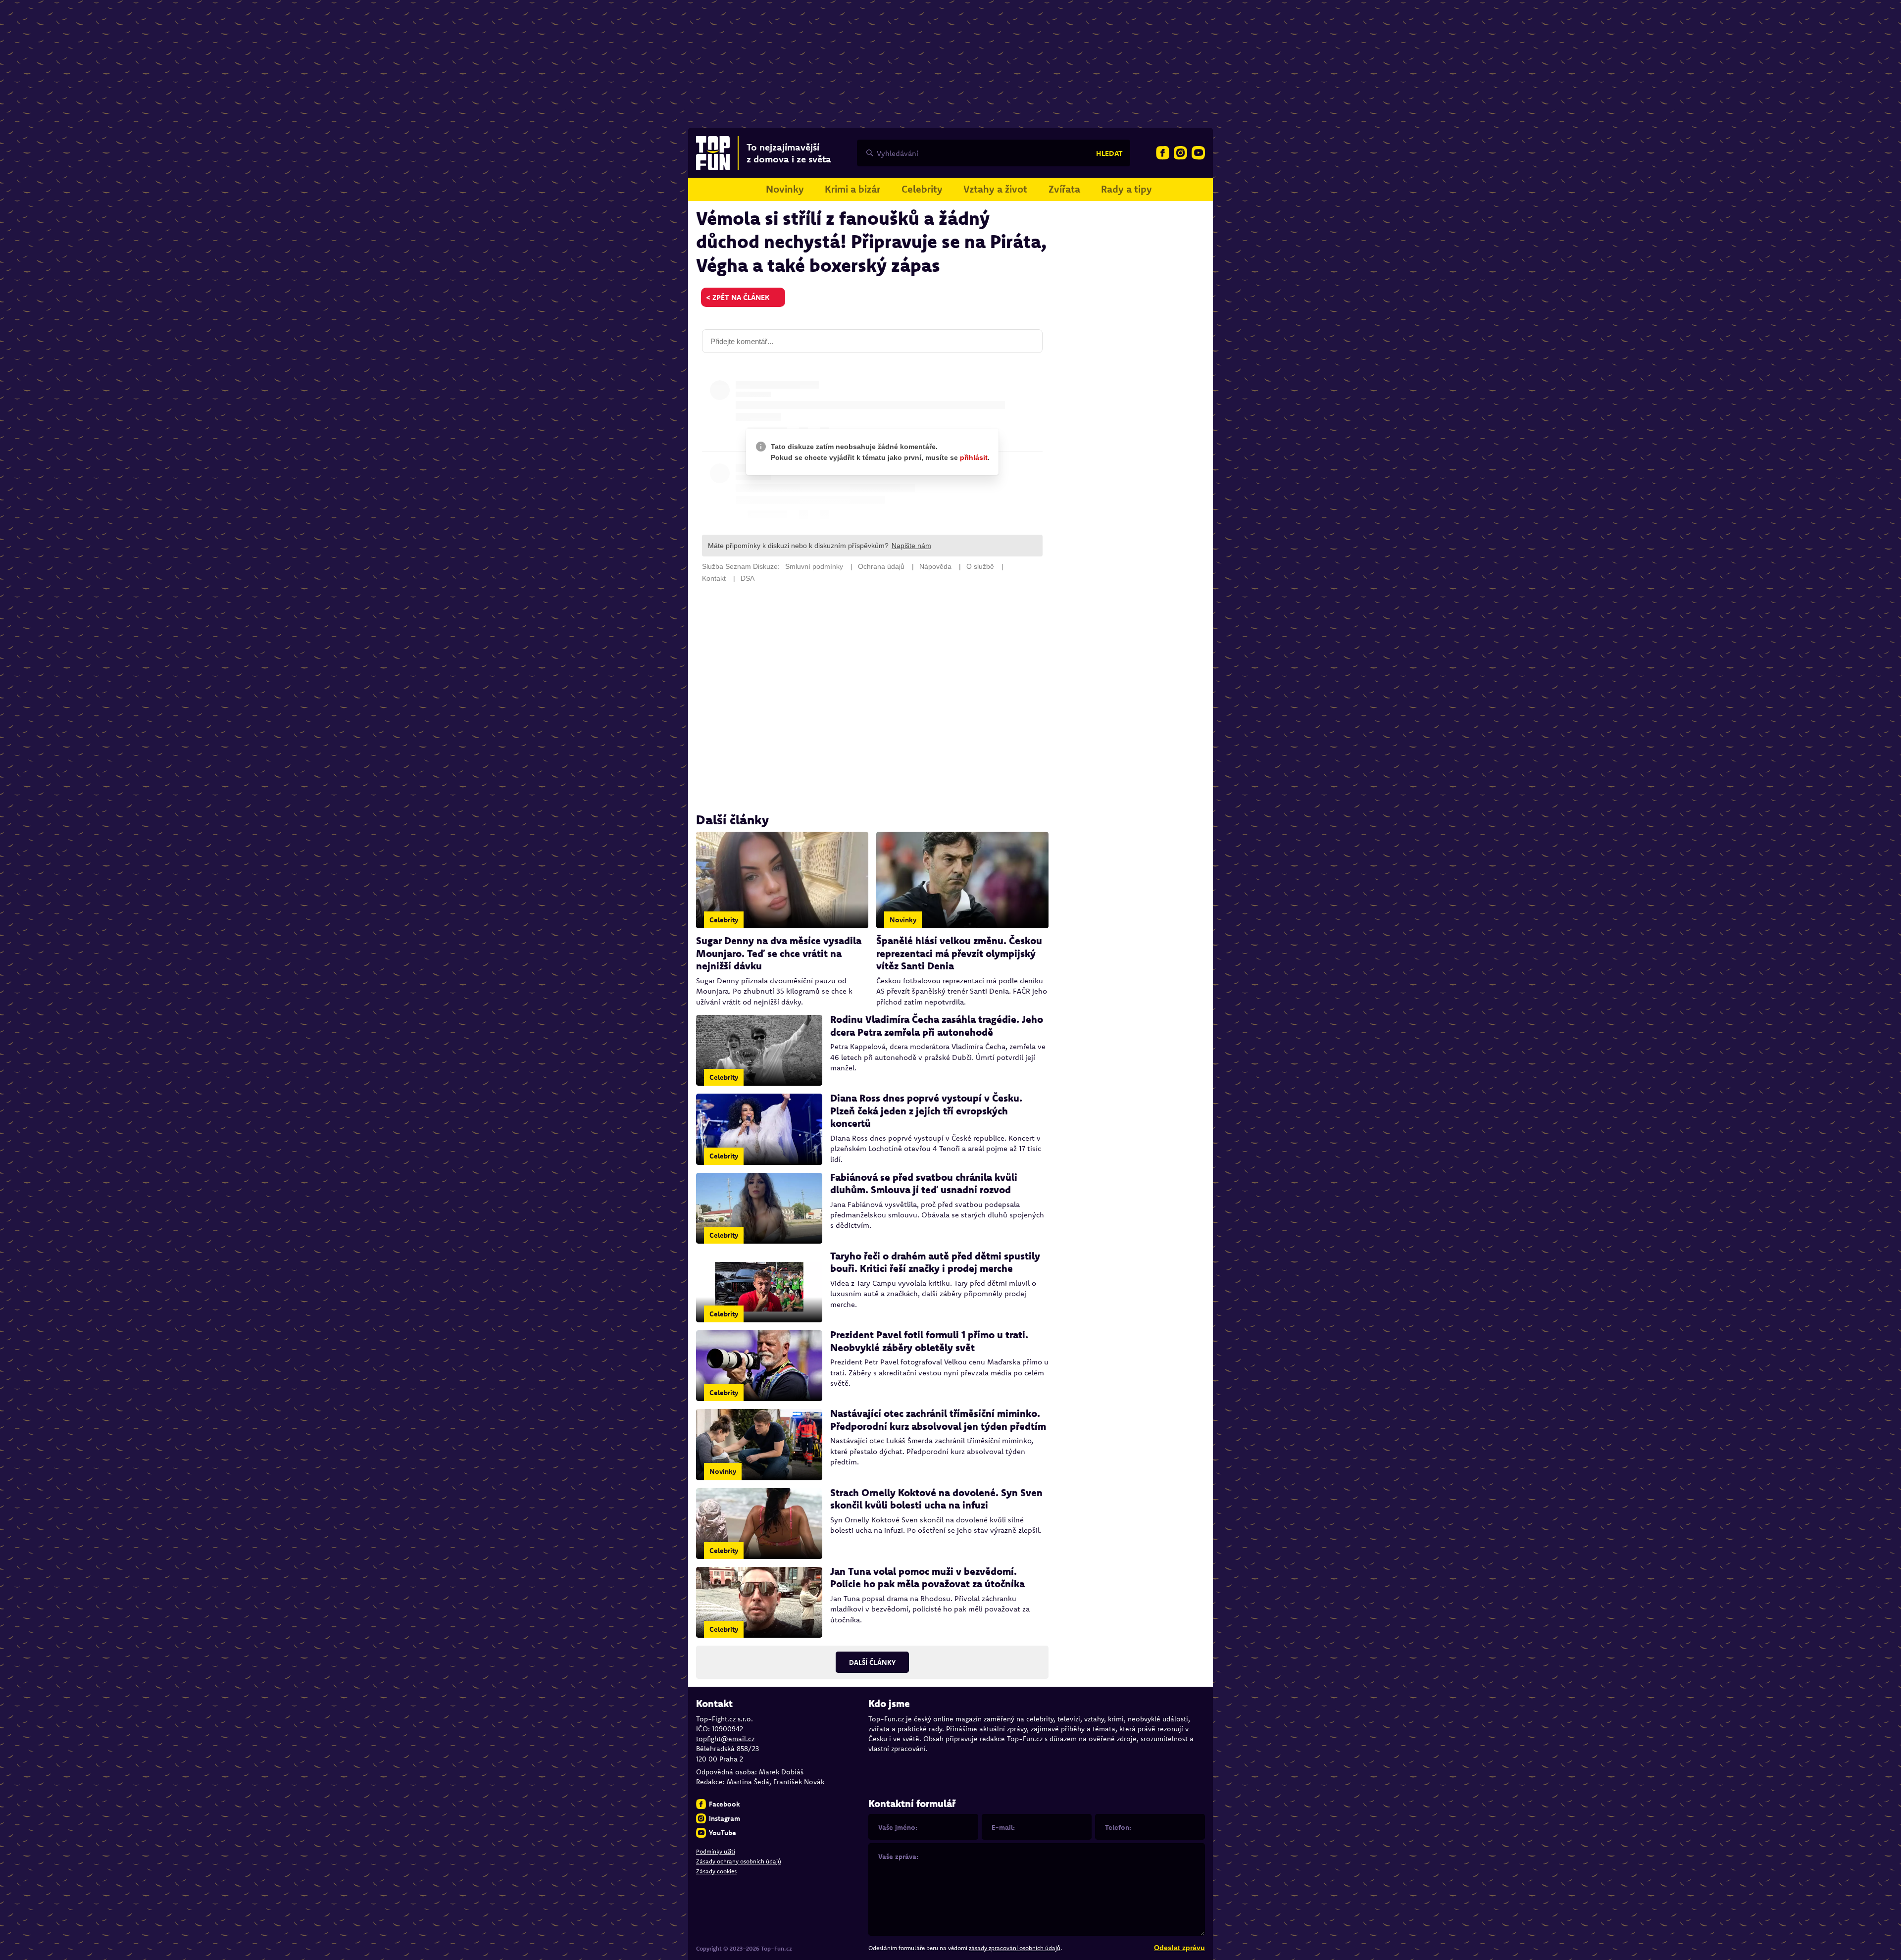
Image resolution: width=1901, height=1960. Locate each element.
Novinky (785, 189)
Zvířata (1064, 189)
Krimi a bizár (852, 189)
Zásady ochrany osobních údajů (739, 1861)
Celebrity (922, 189)
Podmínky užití (716, 1851)
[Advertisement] (872, 698)
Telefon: (1118, 1827)
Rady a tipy (1126, 189)
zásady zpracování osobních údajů (1015, 1948)
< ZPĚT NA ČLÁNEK (738, 297)
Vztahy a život (995, 189)
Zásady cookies (716, 1871)
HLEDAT (1109, 153)
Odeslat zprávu (1179, 1948)
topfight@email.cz (725, 1739)
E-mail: (1003, 1827)
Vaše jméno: (898, 1827)
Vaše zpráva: (898, 1857)
